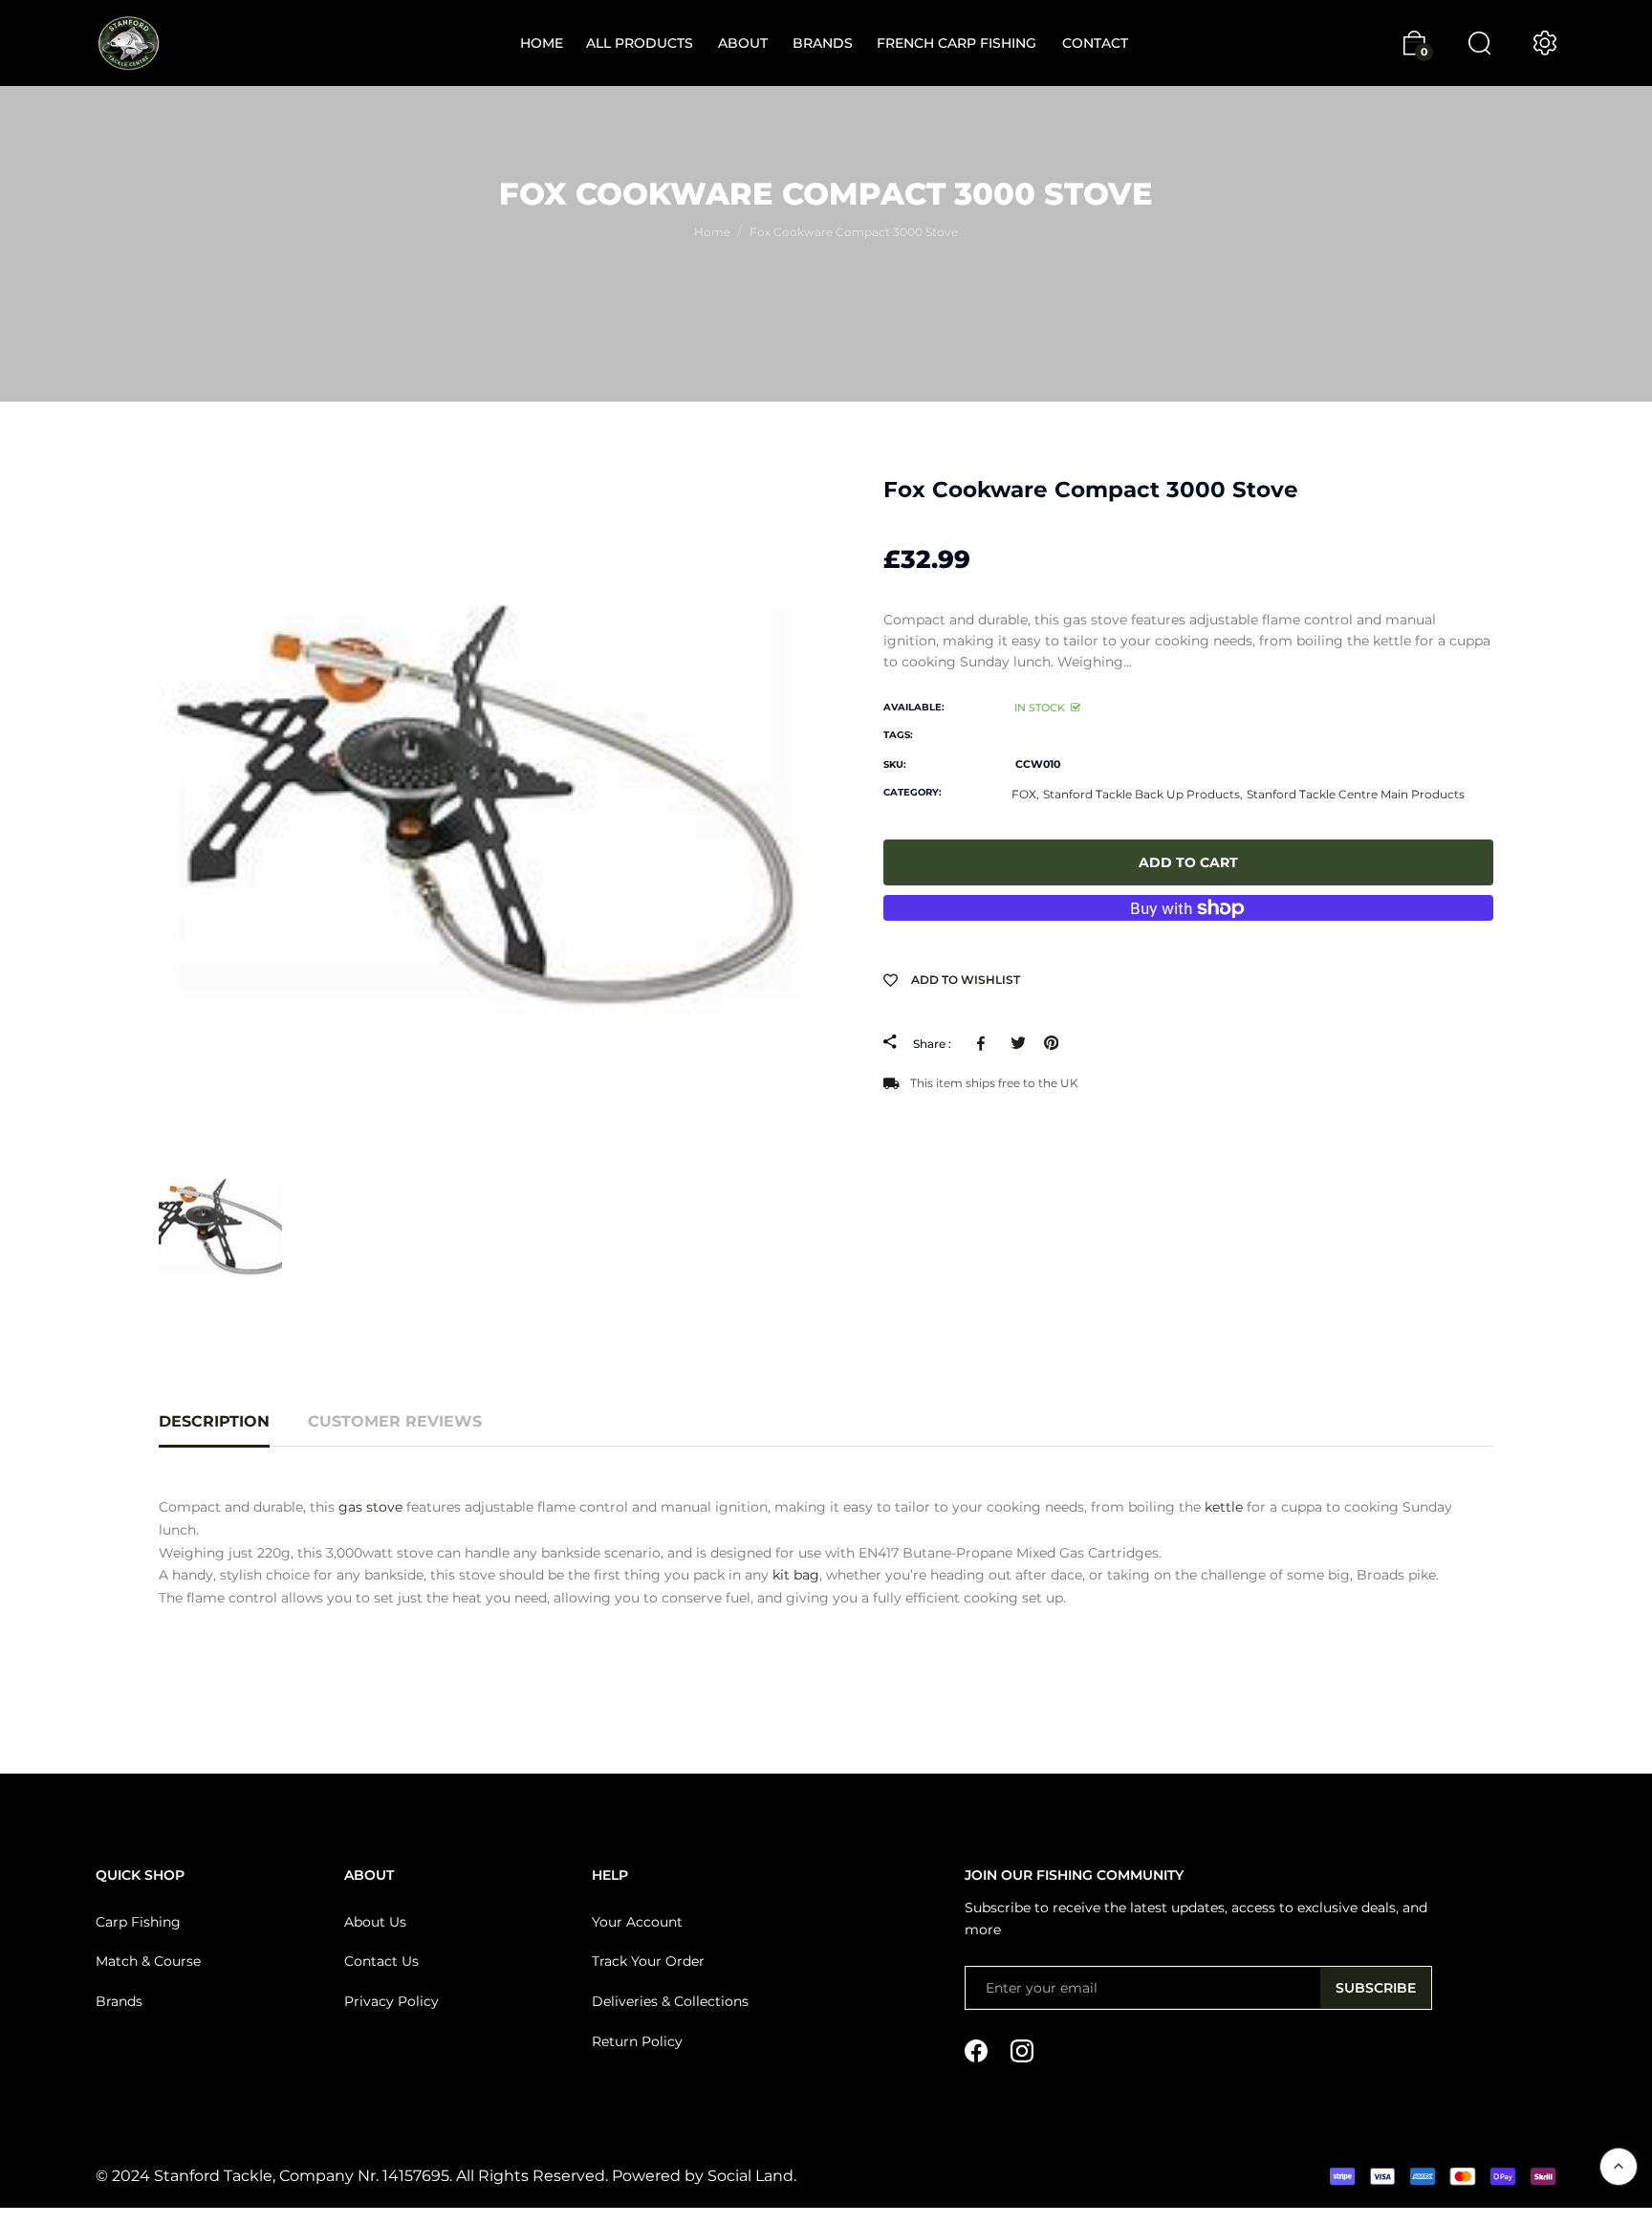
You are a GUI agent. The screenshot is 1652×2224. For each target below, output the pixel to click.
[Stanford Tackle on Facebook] (976, 2049)
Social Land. (750, 2176)
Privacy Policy (391, 2001)
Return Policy (637, 2041)
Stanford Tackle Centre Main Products (1356, 794)
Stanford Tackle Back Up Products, (1143, 794)
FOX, (1025, 794)
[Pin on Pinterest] (1051, 1043)
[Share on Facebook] (984, 1043)
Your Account (637, 1922)
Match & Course (148, 1961)
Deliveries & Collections (670, 2001)
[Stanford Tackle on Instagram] (1022, 2049)
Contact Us (381, 1961)
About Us (375, 1922)
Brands (119, 2001)
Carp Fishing (138, 1922)
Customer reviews (395, 1421)
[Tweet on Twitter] (1018, 1043)
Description (214, 1421)
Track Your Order (648, 1961)
